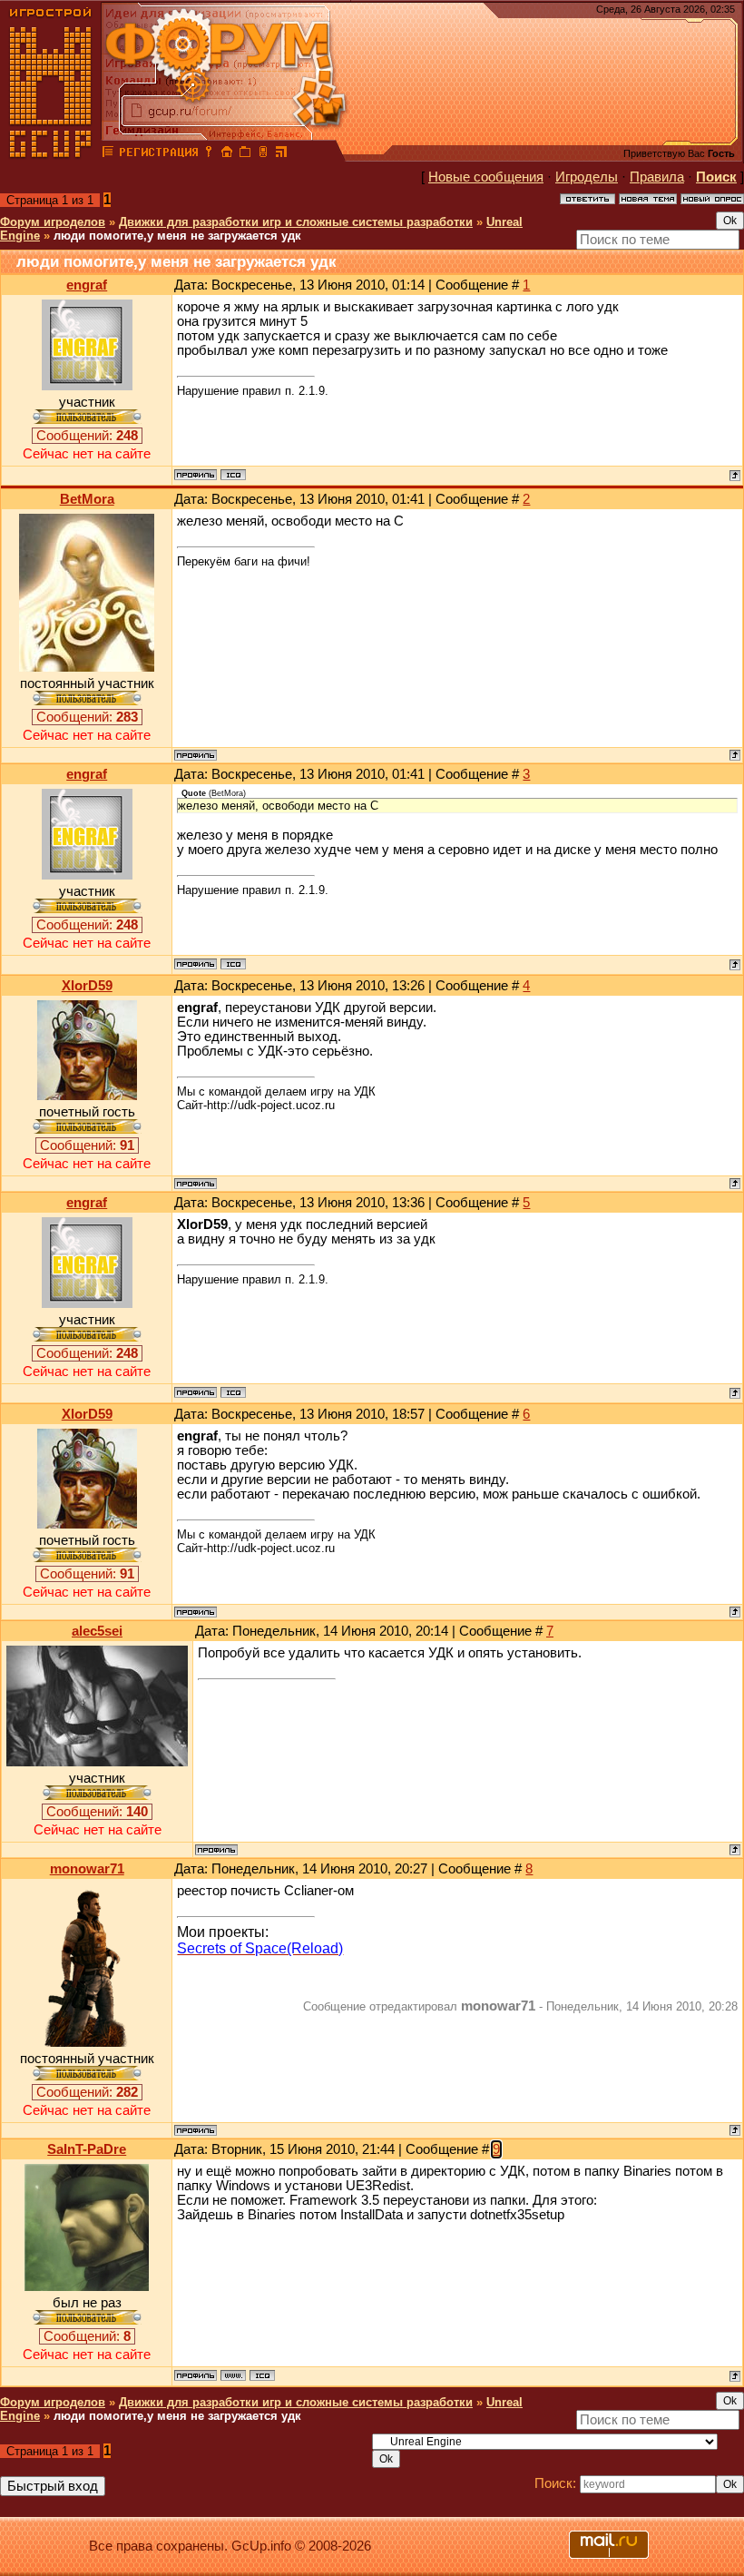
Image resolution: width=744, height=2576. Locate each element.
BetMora (87, 499)
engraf (87, 285)
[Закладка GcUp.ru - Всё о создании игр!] (245, 154)
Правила (657, 177)
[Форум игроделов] (108, 154)
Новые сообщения (486, 177)
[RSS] (281, 154)
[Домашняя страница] (233, 2375)
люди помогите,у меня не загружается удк (177, 236)
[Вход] (209, 154)
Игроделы (587, 177)
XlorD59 (87, 986)
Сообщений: (87, 436)
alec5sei (97, 1631)
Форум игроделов (53, 222)
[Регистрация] (158, 154)
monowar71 (87, 1869)
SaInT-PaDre (87, 2149)
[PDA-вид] (263, 154)
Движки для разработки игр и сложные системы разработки (296, 222)
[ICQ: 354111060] (262, 2375)
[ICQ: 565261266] (233, 475)
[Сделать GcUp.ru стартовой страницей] (227, 154)
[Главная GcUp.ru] (51, 154)
